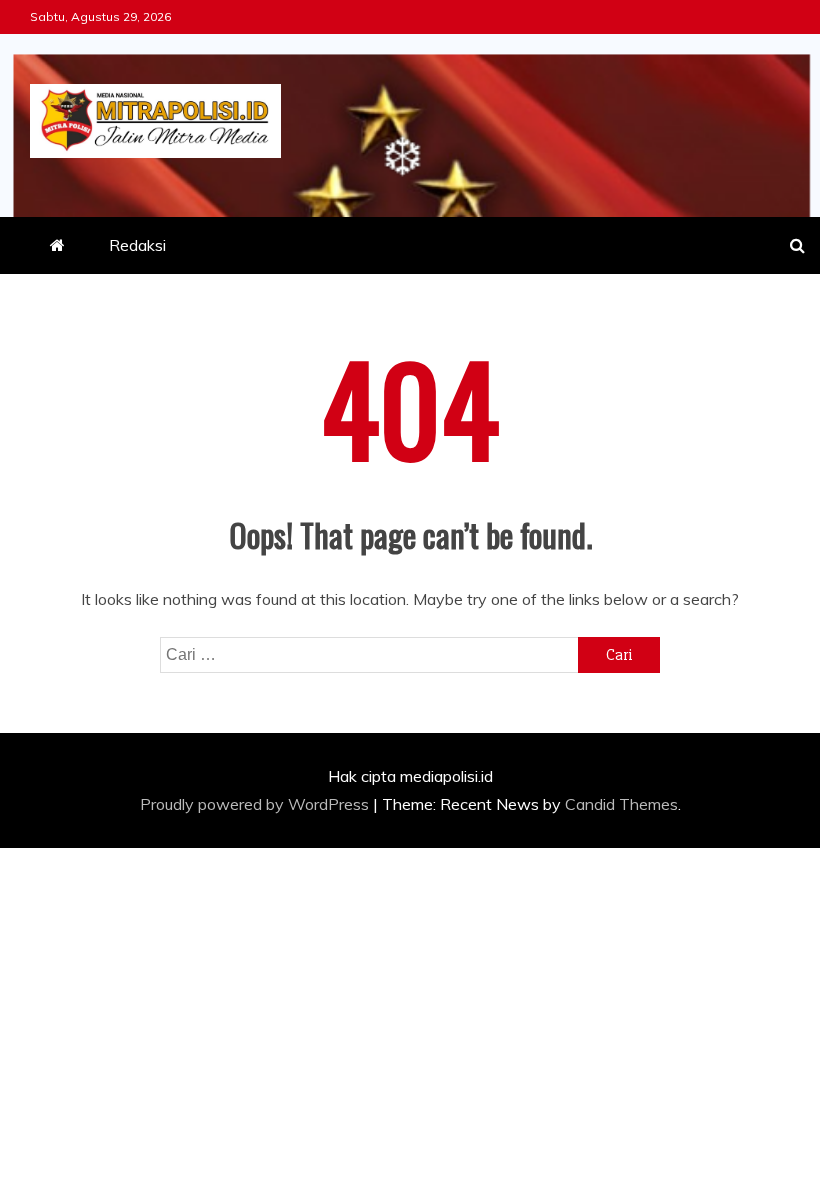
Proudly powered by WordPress (256, 804)
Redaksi (137, 245)
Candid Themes (621, 804)
